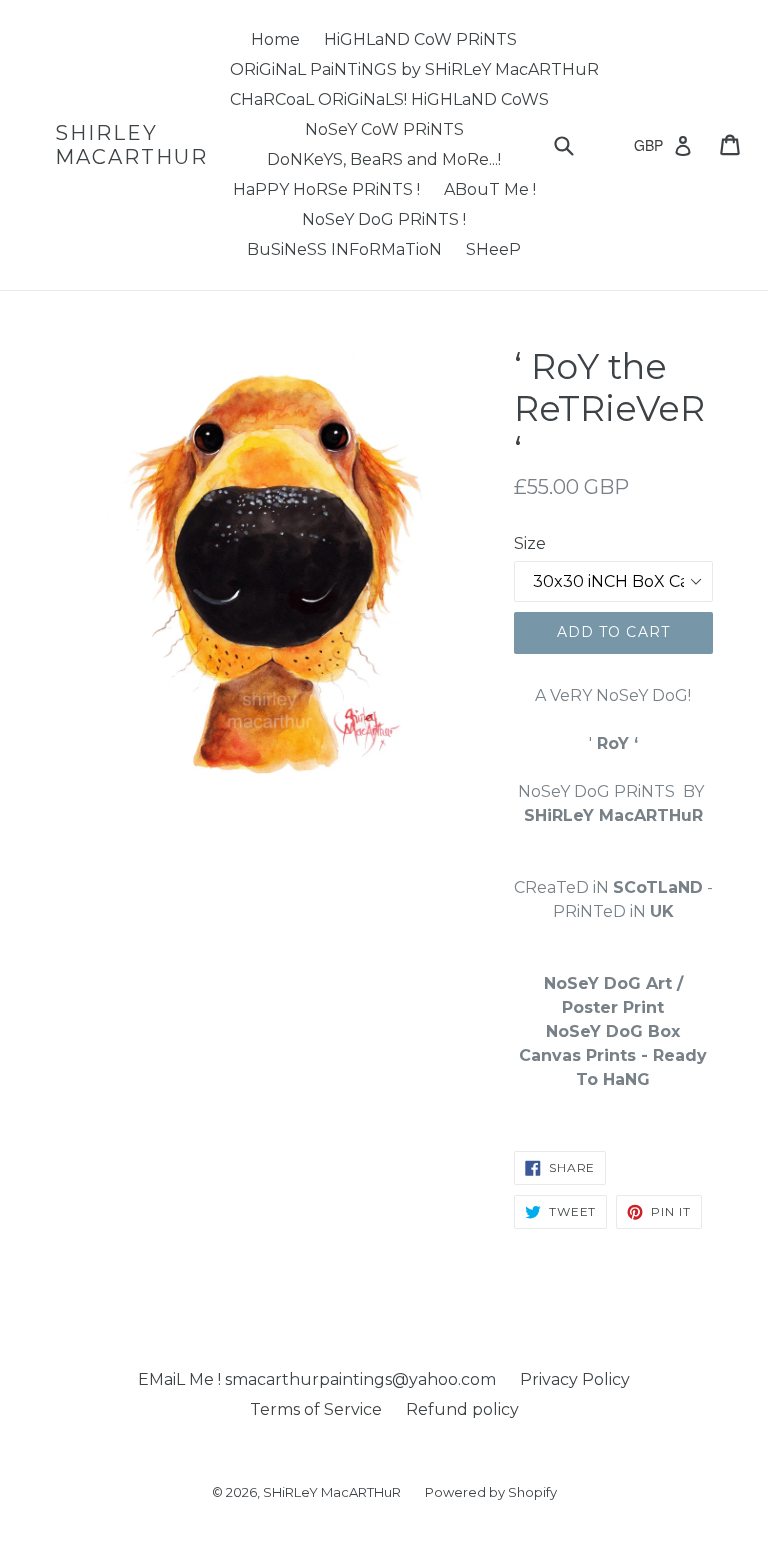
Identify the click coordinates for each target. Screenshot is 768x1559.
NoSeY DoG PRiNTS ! (384, 219)
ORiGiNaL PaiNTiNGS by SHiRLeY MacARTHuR (414, 69)
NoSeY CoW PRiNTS (384, 129)
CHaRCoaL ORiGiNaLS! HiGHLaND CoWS (389, 99)
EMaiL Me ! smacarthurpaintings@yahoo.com (317, 1379)
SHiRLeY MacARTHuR (131, 145)
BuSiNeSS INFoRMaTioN (344, 249)
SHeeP (493, 249)
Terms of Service (316, 1409)
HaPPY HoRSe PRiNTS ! (326, 189)
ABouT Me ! (490, 189)
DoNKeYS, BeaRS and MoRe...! (384, 159)
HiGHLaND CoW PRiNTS (420, 39)
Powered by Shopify (491, 1492)
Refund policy (462, 1409)
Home (275, 39)
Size (530, 543)
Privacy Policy (575, 1379)
